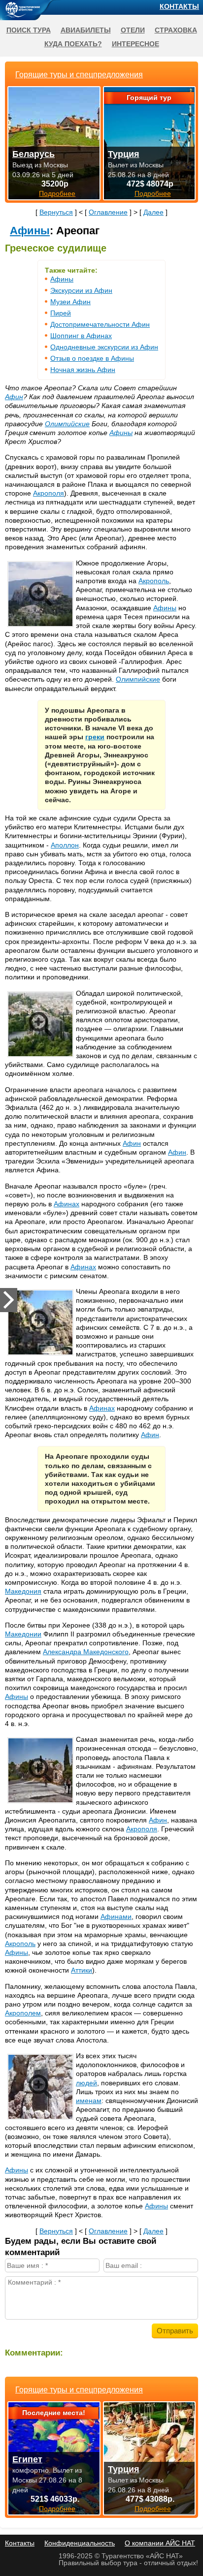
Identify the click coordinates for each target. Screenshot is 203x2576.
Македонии (23, 1634)
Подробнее (57, 2509)
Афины (30, 231)
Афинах (67, 1204)
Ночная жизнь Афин (83, 370)
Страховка (176, 30)
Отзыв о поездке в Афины (92, 358)
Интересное (135, 44)
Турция (124, 2469)
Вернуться (56, 212)
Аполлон (65, 845)
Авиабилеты (86, 30)
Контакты (179, 6)
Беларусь (34, 154)
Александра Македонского (86, 1652)
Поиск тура (29, 30)
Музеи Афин (70, 302)
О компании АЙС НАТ (160, 2543)
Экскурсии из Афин (81, 290)
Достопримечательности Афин (100, 324)
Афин (14, 397)
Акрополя (49, 493)
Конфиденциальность (80, 2543)
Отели (133, 30)
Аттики (82, 1970)
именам (89, 2101)
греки (95, 737)
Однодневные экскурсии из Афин (104, 347)
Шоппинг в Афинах (81, 336)
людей (86, 2083)
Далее (153, 212)
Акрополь (154, 581)
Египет (27, 2459)
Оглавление (108, 212)
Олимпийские (67, 424)
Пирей (61, 313)
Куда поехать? (73, 44)
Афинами (116, 1916)
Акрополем (23, 2013)
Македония (23, 1591)
